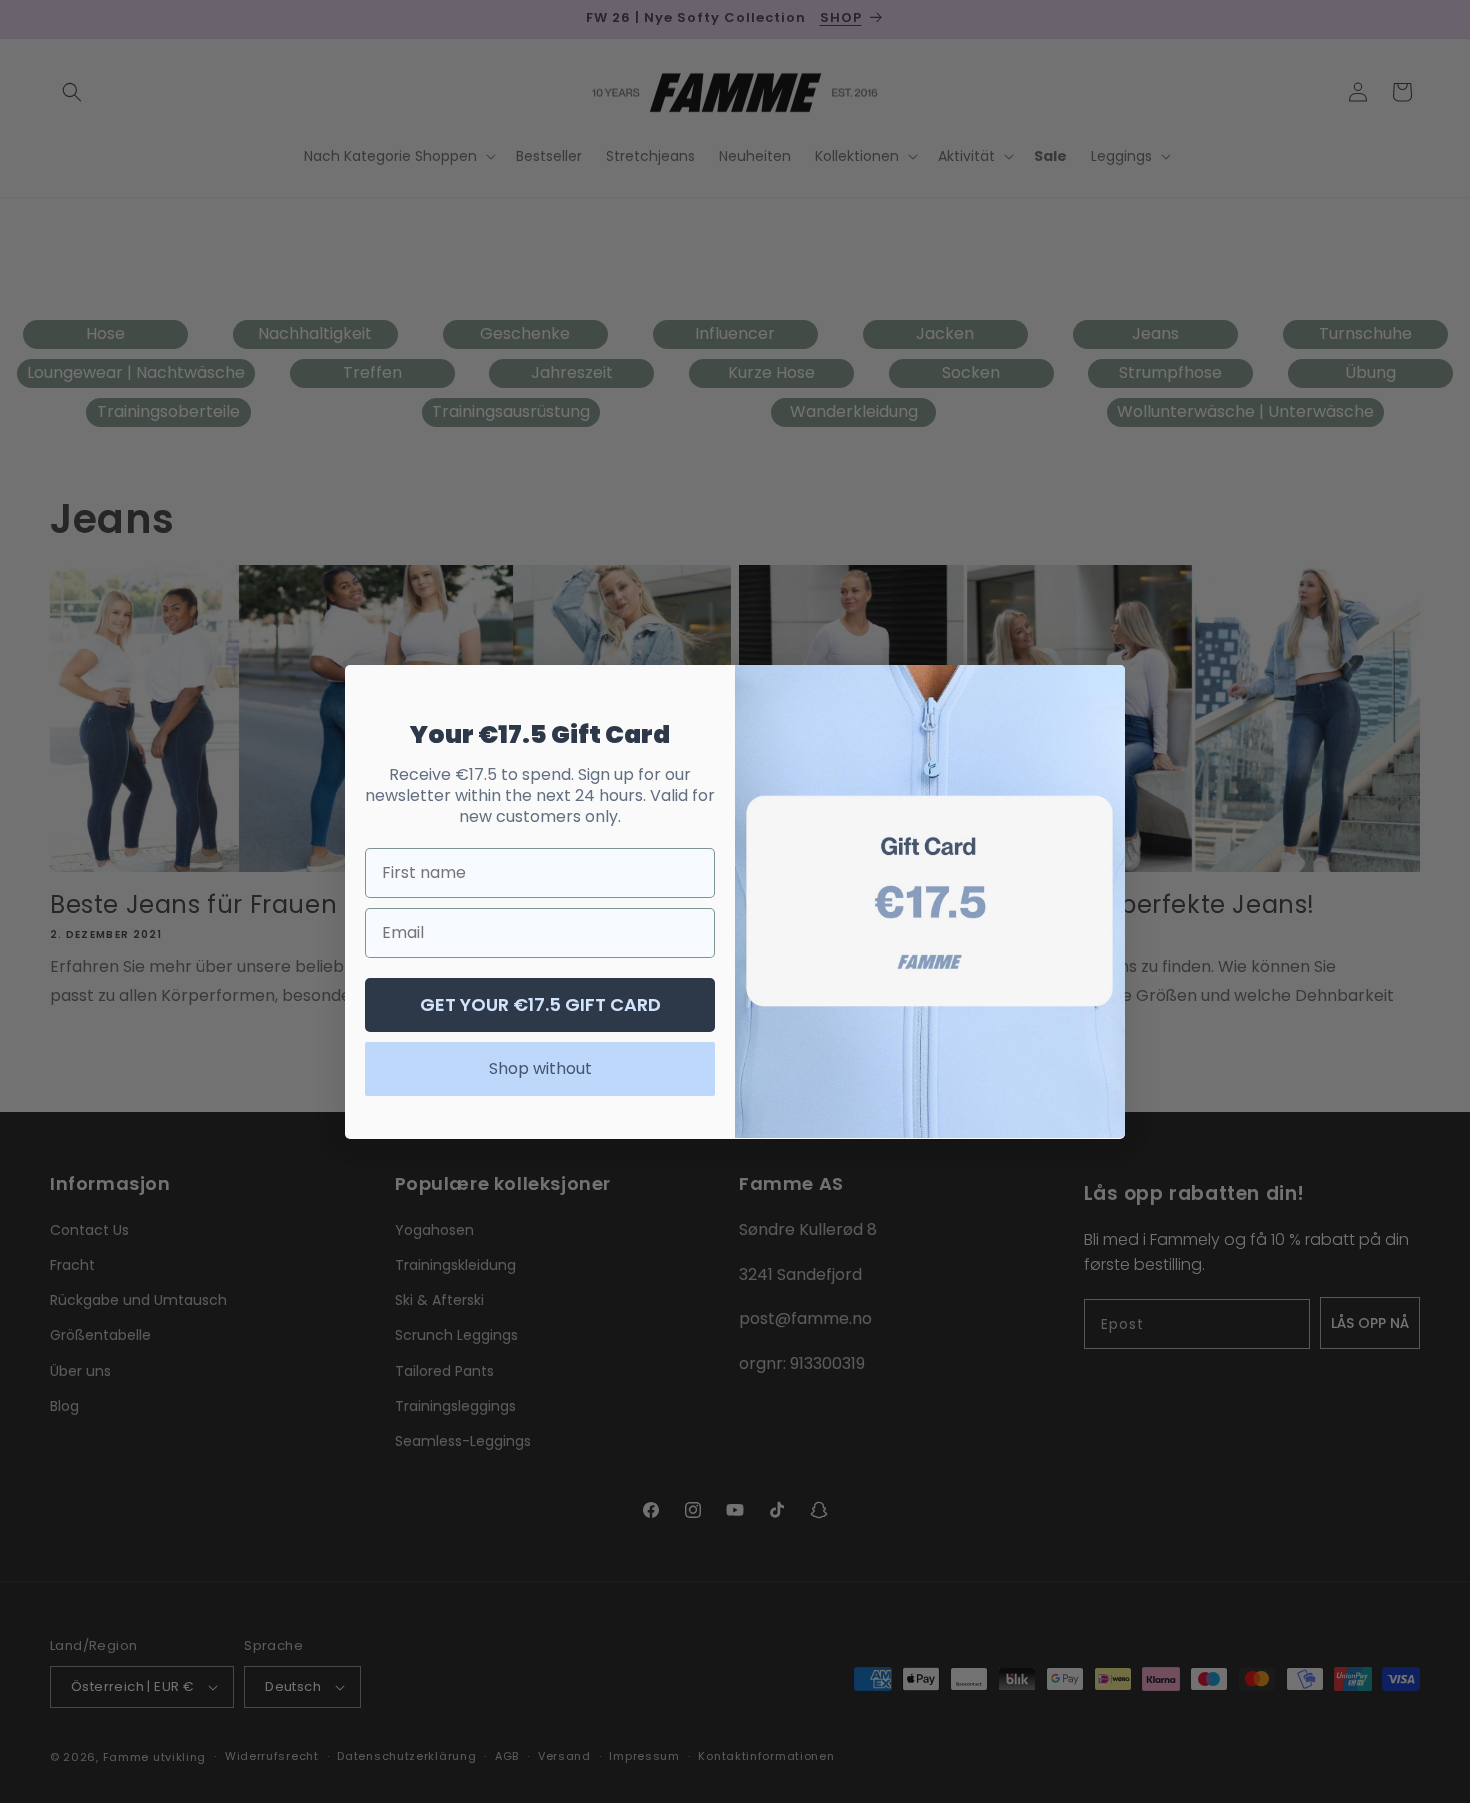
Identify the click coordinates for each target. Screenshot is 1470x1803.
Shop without (540, 1067)
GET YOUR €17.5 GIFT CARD (540, 1003)
